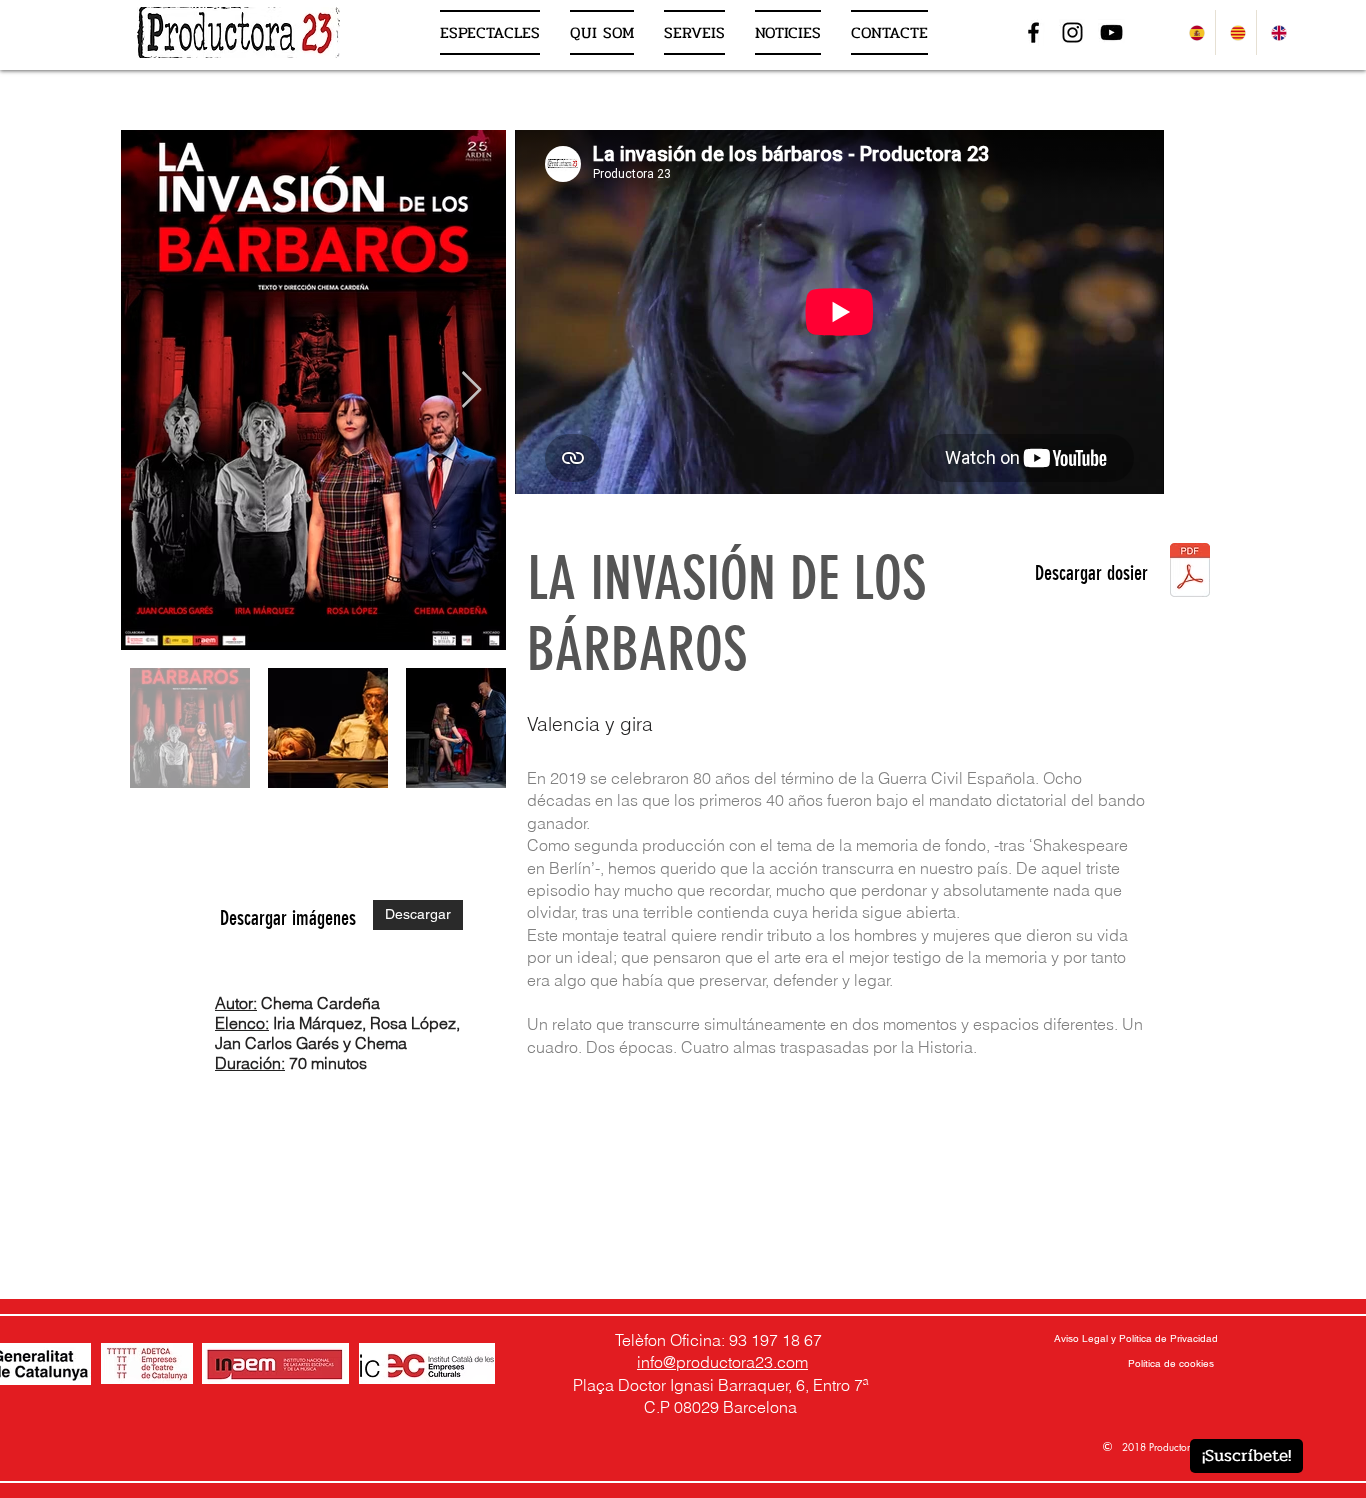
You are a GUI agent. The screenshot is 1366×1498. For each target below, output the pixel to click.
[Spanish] (1195, 32)
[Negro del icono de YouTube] (1111, 32)
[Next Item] (471, 390)
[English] (1276, 32)
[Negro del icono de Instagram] (1072, 32)
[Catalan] (1235, 32)
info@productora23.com (722, 1362)
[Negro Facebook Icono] (1033, 32)
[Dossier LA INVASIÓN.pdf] (1190, 572)
